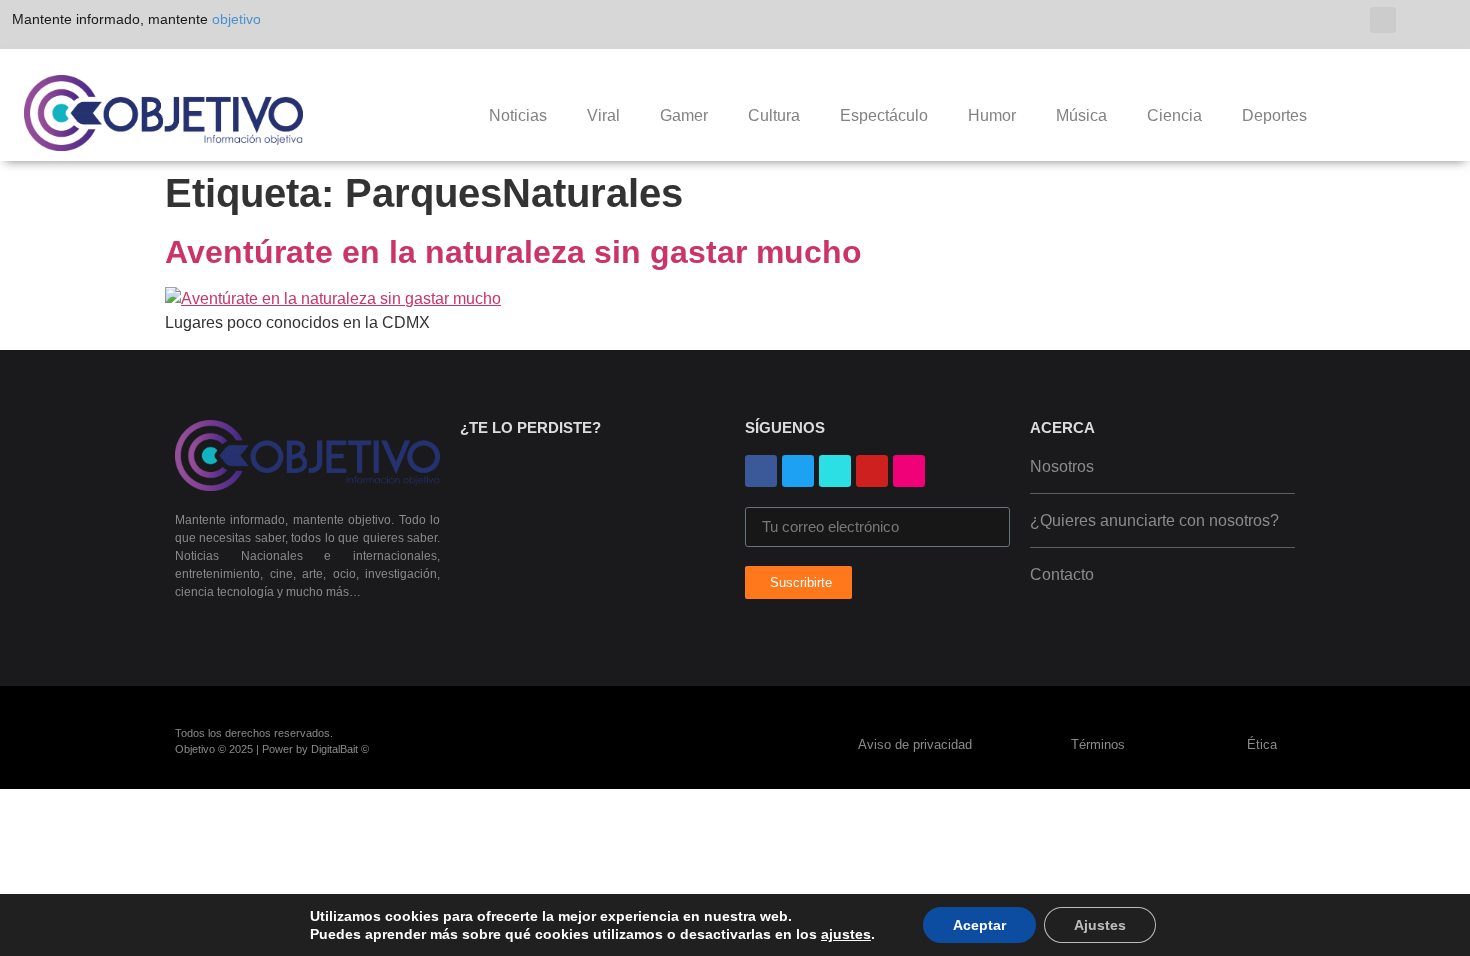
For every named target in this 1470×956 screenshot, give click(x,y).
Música (1081, 115)
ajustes (846, 934)
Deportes (1274, 115)
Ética (1262, 744)
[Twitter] (1301, 20)
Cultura (774, 115)
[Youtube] (1237, 20)
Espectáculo (884, 115)
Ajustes (1100, 925)
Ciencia (1174, 115)
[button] (1383, 20)
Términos (1100, 744)
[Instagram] (1269, 20)
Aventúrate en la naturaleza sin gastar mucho (513, 252)
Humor (992, 115)
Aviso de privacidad (917, 744)
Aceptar (979, 925)
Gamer (684, 115)
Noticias (518, 115)
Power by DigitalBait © (315, 749)
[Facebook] (761, 471)
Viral (603, 115)
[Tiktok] (1333, 20)
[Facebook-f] (1205, 20)
